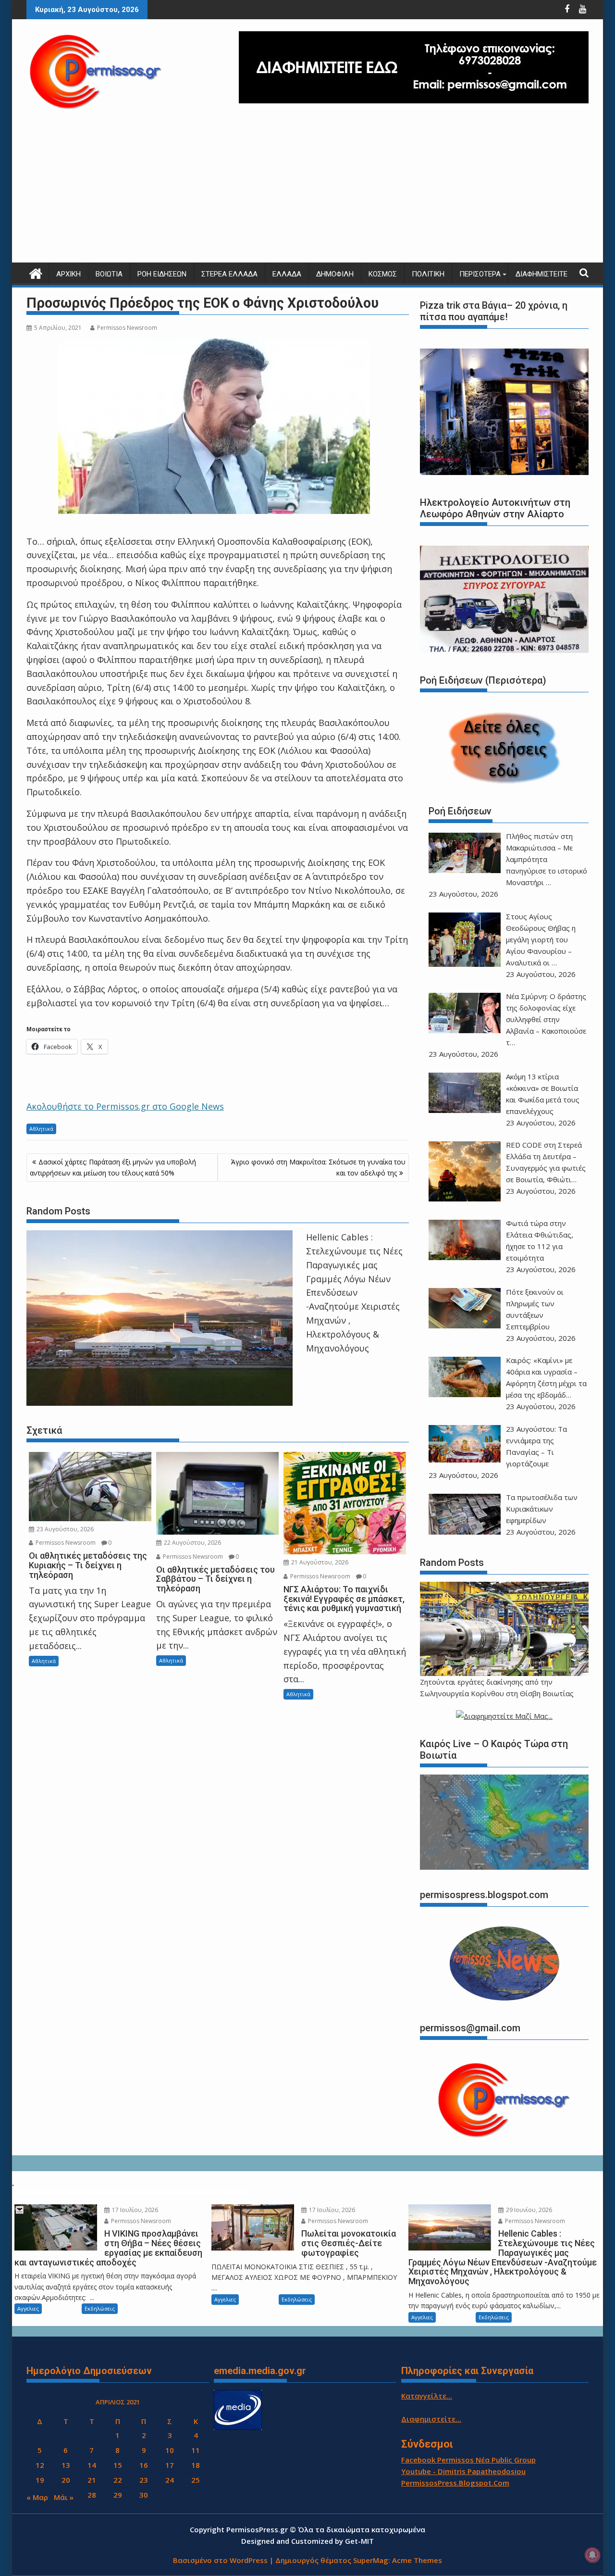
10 (170, 2450)
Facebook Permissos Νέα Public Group (468, 2460)
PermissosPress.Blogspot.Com (455, 2483)
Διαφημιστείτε (541, 274)
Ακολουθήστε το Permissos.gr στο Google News (125, 1106)
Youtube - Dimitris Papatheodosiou (463, 2471)
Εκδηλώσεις (100, 2308)
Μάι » (64, 2497)
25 (196, 2480)
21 (92, 2480)
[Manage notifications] (592, 2555)
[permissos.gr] (36, 272)
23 (144, 2480)
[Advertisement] (307, 190)
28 (92, 2495)
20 (66, 2480)
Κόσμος (383, 274)
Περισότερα (480, 274)
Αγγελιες (28, 2308)
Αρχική (68, 274)
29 (118, 2495)
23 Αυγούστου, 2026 (64, 1529)
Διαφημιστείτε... (431, 2419)
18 (196, 2465)
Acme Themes (417, 2560)
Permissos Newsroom (127, 328)
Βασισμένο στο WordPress (220, 2560)
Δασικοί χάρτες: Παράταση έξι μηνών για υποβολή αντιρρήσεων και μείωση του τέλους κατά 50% (113, 1167)
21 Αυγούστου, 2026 (319, 1562)
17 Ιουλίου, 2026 (134, 2210)
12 (40, 2465)
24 (170, 2480)
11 (196, 2450)
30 (144, 2495)
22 (118, 2480)
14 (92, 2465)
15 (118, 2465)
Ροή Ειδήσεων (162, 274)
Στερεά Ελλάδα (229, 274)
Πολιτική (428, 274)
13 (66, 2465)
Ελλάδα (287, 274)
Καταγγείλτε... (427, 2396)
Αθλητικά (41, 1129)
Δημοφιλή (335, 274)
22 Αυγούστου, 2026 (192, 1543)
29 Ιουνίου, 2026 (528, 2210)
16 (144, 2465)
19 (40, 2480)
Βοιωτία (109, 274)
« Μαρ (37, 2497)
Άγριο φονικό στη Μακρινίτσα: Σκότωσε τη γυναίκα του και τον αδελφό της (318, 1167)
